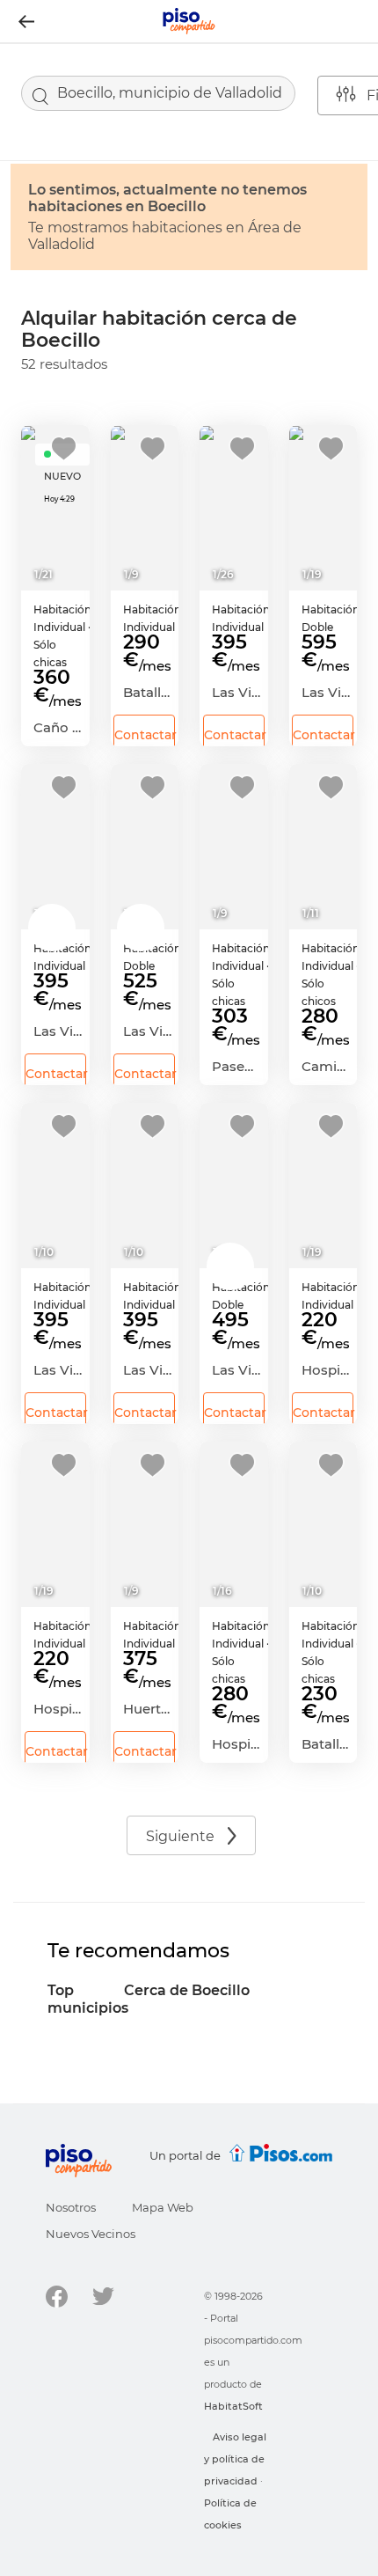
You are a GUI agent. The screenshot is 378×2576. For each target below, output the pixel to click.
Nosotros (71, 2207)
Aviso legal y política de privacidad (235, 2459)
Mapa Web (163, 2207)
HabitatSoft (233, 2406)
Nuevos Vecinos (91, 2234)
